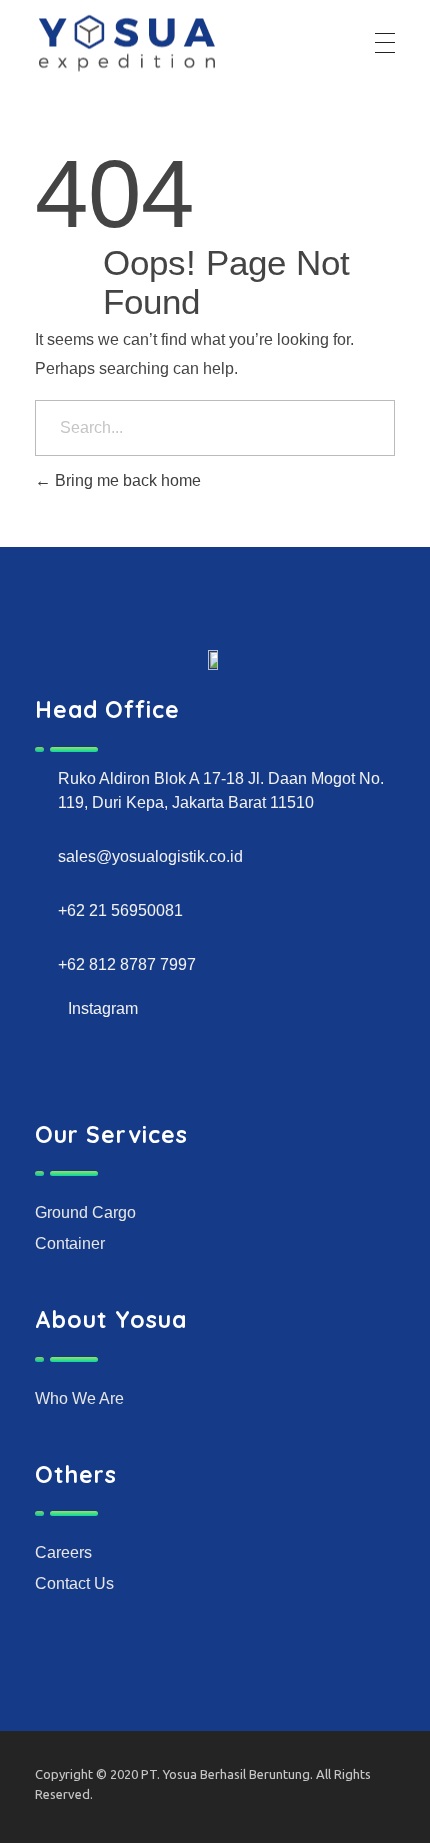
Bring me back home (126, 480)
